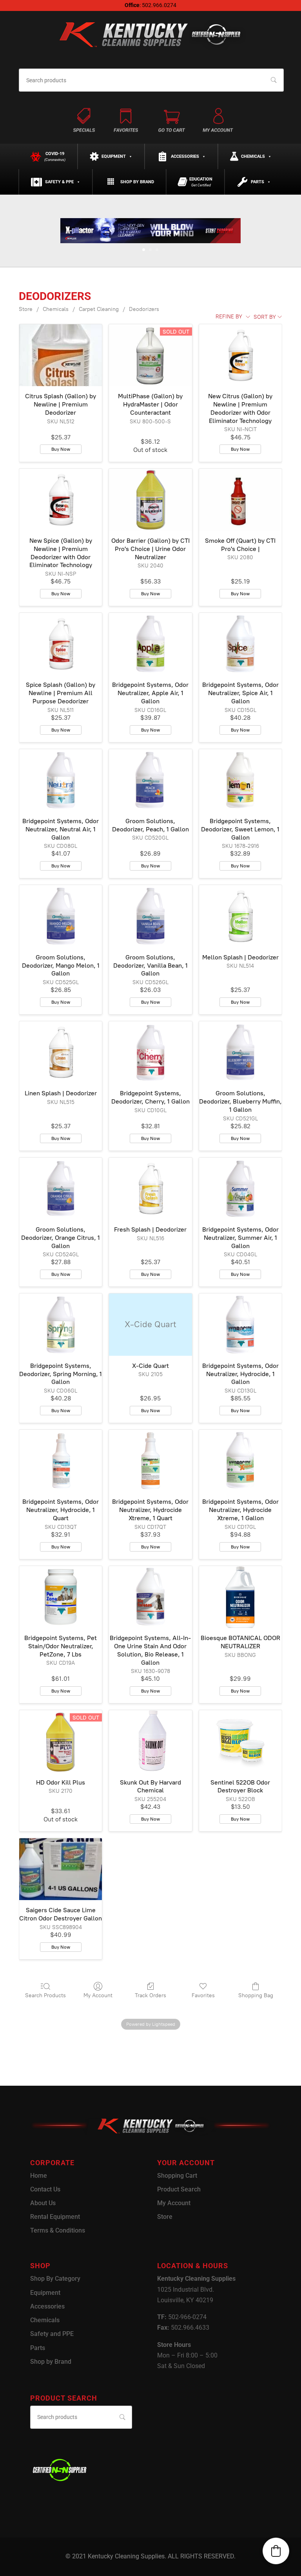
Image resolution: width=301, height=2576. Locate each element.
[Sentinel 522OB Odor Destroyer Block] (240, 1741)
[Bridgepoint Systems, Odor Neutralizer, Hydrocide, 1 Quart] (61, 1461)
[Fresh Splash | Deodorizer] (150, 1189)
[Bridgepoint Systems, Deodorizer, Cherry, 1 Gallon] (150, 1052)
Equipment (114, 156)
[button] (276, 2551)
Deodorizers (144, 309)
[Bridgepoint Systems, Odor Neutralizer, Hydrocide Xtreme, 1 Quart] (150, 1461)
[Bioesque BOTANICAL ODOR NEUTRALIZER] (240, 1597)
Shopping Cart (177, 2176)
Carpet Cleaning (99, 309)
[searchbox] (151, 80)
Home (39, 2176)
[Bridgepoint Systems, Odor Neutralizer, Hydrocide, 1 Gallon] (240, 1324)
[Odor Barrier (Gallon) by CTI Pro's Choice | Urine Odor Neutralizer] (150, 500)
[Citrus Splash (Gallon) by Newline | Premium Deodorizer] (61, 355)
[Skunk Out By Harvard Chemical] (150, 1741)
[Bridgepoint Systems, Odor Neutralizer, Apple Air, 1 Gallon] (150, 644)
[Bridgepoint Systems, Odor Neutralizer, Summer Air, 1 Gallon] (240, 1189)
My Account (98, 1995)
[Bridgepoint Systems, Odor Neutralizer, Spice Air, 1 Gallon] (240, 644)
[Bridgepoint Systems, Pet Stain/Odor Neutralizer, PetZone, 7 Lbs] (61, 1597)
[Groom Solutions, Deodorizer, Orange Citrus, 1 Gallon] (61, 1189)
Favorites (203, 1995)
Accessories (185, 156)
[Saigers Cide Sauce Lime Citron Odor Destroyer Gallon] (61, 1869)
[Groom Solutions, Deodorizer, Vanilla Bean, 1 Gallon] (150, 916)
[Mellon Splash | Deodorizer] (240, 916)
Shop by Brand (137, 182)
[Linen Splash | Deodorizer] (61, 1052)
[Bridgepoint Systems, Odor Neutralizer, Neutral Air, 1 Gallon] (61, 780)
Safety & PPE (59, 182)
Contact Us (45, 2189)
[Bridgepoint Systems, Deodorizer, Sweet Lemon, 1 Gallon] (240, 780)
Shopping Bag (256, 1995)
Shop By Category (55, 2279)
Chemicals (253, 156)
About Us (43, 2203)
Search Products (45, 1995)
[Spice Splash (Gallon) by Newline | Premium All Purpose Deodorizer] (61, 644)
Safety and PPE (52, 2334)
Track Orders (150, 1995)
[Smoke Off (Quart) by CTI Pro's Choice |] (240, 500)
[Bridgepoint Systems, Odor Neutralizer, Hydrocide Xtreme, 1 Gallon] (240, 1461)
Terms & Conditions (58, 2230)
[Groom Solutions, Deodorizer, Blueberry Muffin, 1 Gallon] (240, 1052)
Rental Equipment (55, 2217)
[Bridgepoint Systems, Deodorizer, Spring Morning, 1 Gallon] (61, 1324)
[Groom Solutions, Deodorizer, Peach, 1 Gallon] (150, 780)
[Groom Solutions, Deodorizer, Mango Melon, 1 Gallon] (61, 916)
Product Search (179, 2189)
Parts (257, 182)
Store (26, 309)
